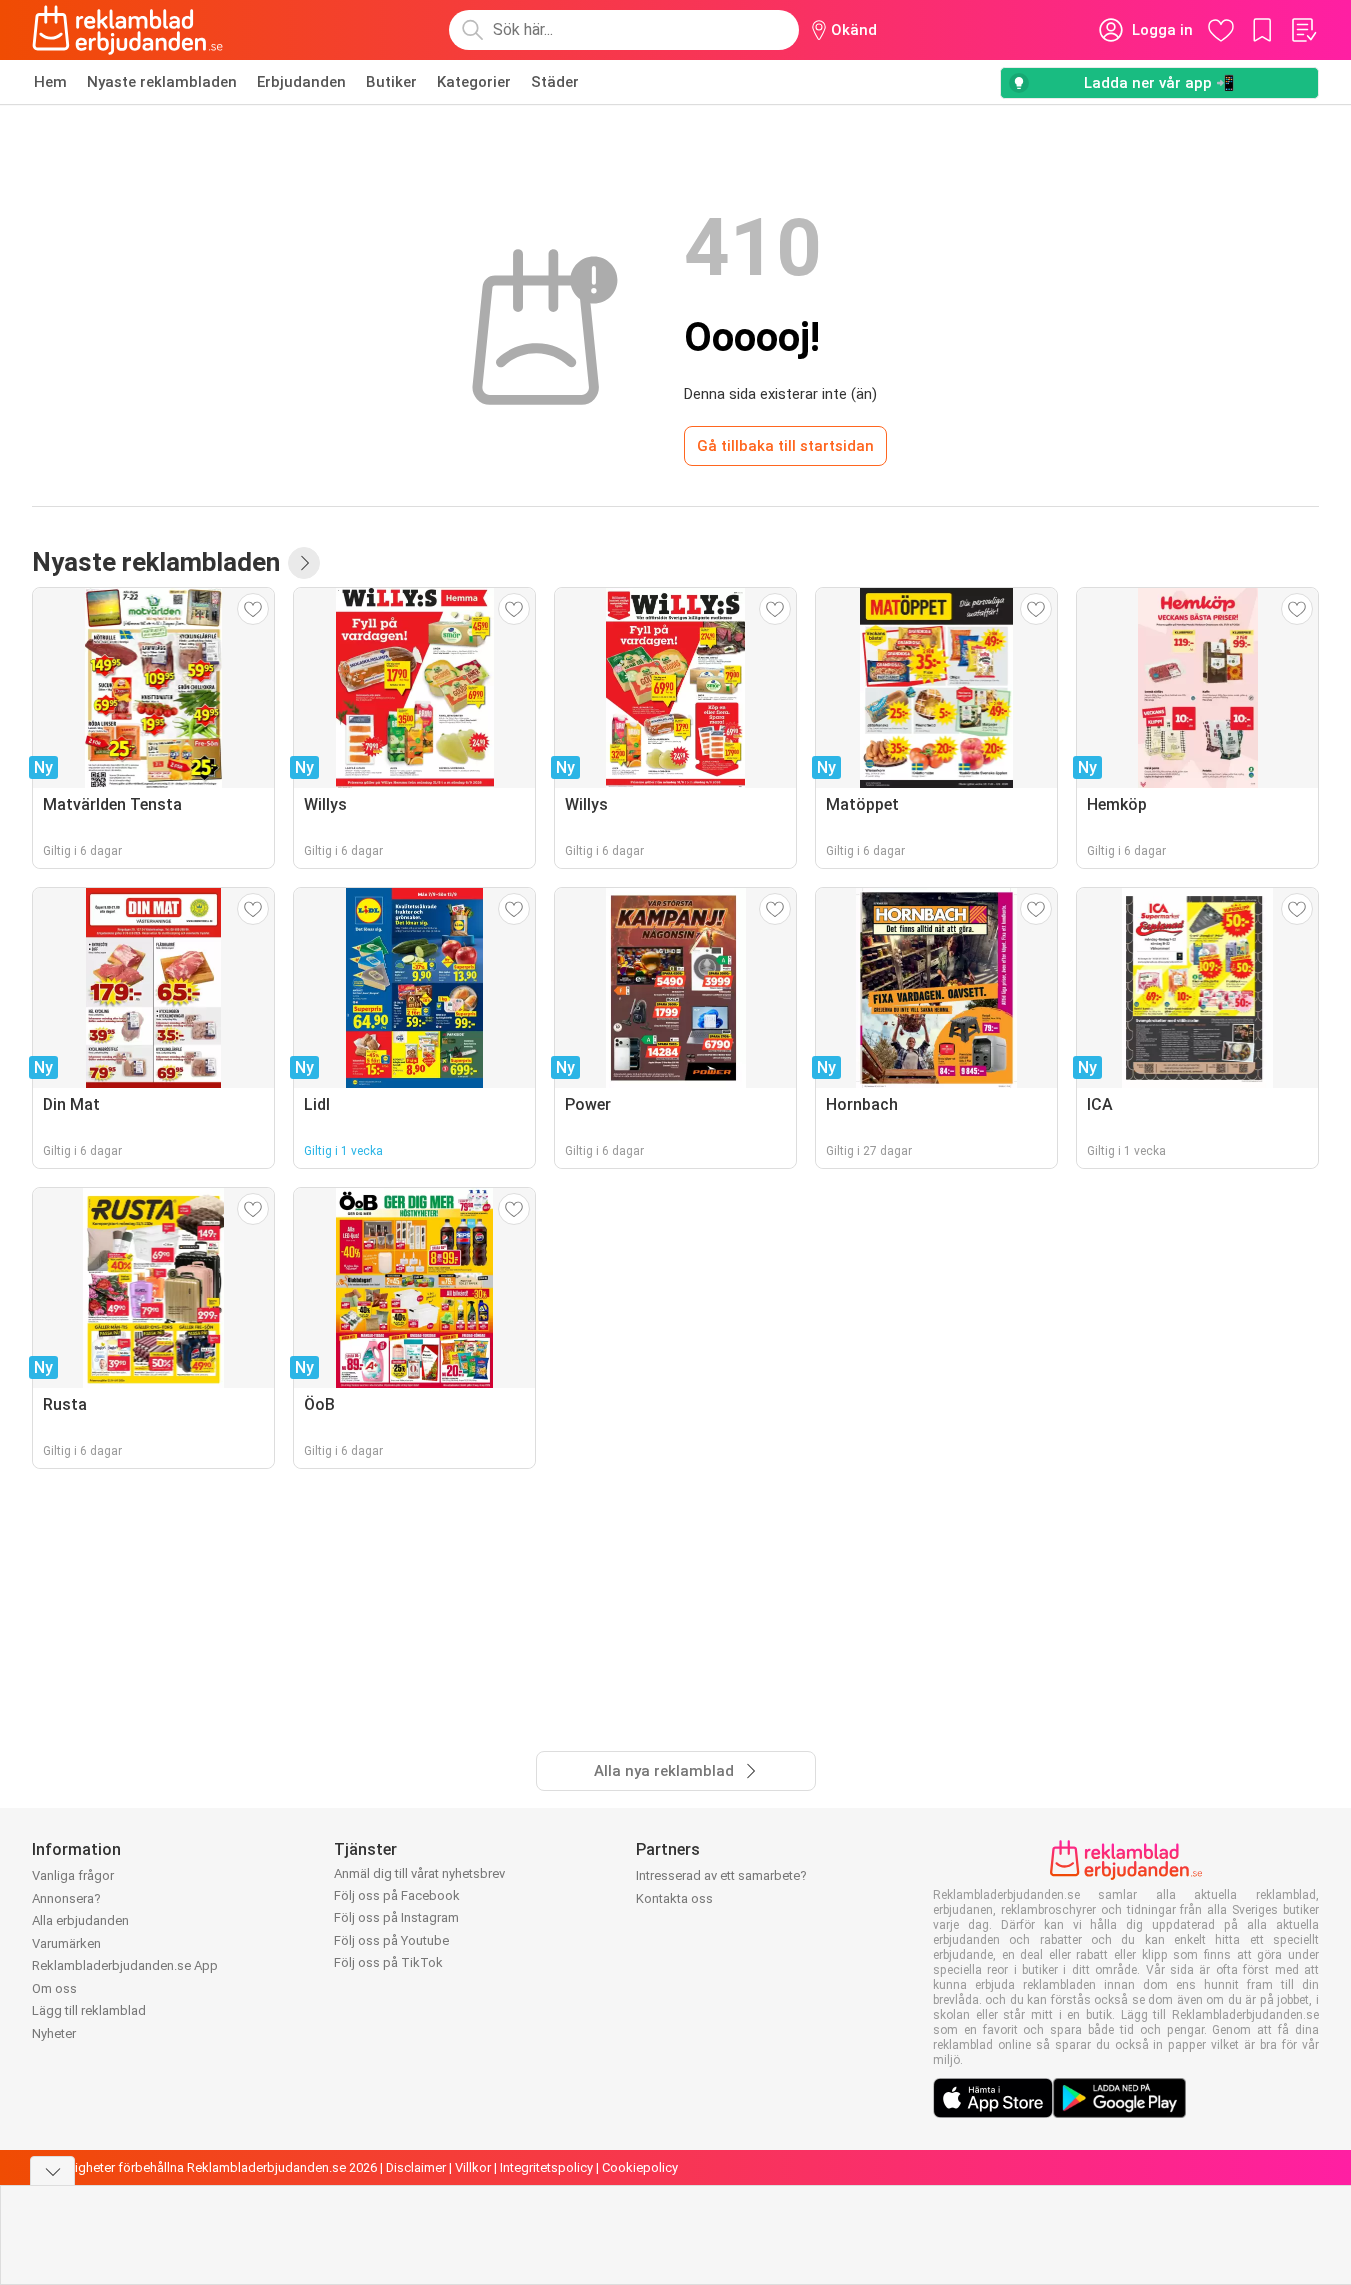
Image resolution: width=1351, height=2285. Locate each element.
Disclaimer (416, 2167)
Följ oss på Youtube (391, 1940)
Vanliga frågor (73, 1875)
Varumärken (66, 1943)
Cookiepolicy (640, 2167)
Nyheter (54, 2033)
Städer (555, 82)
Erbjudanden (301, 82)
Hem (50, 82)
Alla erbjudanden (80, 1920)
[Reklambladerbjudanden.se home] (127, 30)
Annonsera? (66, 1898)
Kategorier (474, 82)
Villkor (473, 2167)
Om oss (54, 1988)
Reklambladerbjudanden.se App (125, 1965)
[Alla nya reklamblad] (304, 563)
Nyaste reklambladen (162, 82)
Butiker (391, 82)
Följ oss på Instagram (396, 1917)
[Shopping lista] (1303, 30)
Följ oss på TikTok (388, 1962)
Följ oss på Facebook (397, 1895)
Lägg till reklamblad (89, 2010)
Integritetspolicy (546, 2167)
